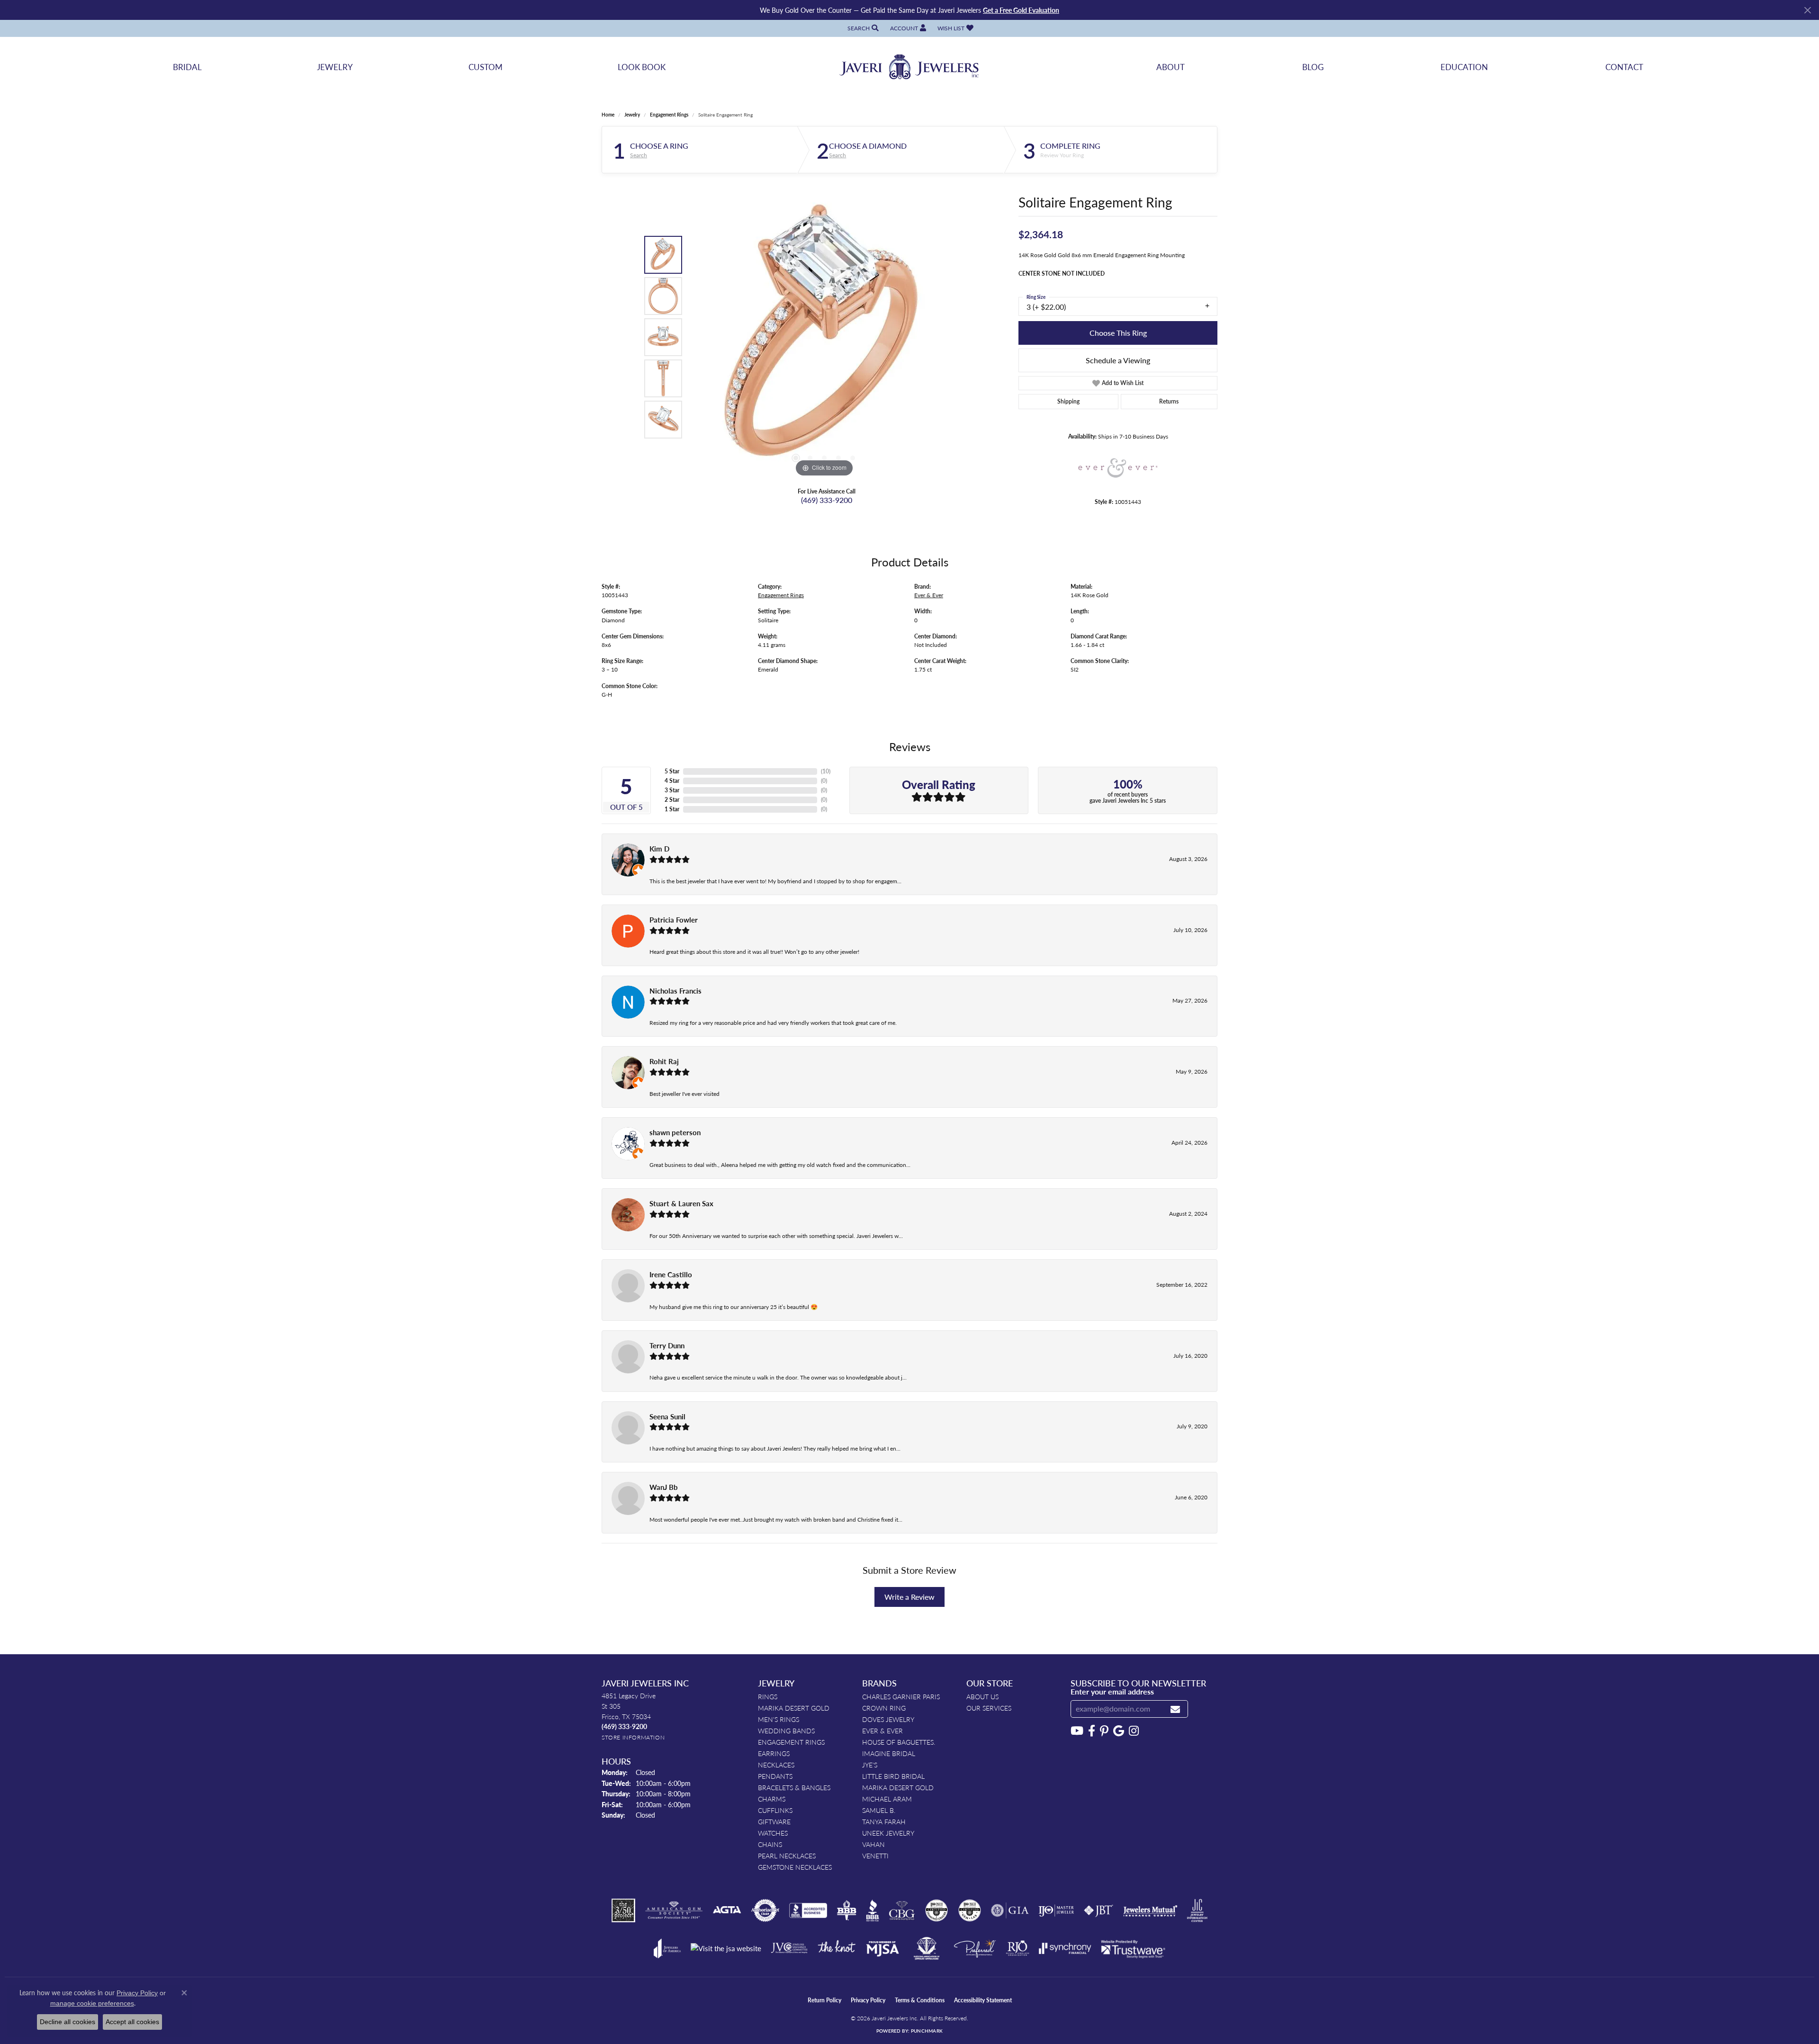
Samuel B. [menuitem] (879, 1810)
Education (1464, 67)
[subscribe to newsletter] (1175, 1709)
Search (639, 155)
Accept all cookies (132, 2022)
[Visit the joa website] (667, 1948)
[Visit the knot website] (837, 1948)
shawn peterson (675, 1132)
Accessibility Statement (983, 2000)
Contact (1624, 67)
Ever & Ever (929, 595)
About (1171, 67)
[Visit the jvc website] (789, 1948)
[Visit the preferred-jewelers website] (975, 1948)
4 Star (672, 781)
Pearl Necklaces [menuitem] (787, 1856)
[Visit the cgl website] (970, 1910)
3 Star (672, 790)
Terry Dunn (667, 1345)
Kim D (659, 849)
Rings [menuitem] (768, 1696)
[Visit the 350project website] (623, 1910)
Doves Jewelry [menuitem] (888, 1719)
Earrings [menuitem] (774, 1753)
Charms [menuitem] (772, 1799)
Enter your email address (1112, 1691)
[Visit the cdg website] (937, 1910)
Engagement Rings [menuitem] (791, 1742)
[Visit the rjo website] (1018, 1948)
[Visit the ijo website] (1056, 1910)
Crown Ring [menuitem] (884, 1708)
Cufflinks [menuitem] (775, 1810)
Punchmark (927, 2031)
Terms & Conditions (920, 2000)
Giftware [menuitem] (774, 1821)
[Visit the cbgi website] (902, 1910)
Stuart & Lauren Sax (681, 1203)
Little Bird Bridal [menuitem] (893, 1776)
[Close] (1807, 10)
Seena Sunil (667, 1416)
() (826, 771)
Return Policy (824, 2000)
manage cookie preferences (92, 2003)
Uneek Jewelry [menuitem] (888, 1833)
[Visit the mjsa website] (882, 1948)
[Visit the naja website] (927, 1948)
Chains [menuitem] (770, 1844)
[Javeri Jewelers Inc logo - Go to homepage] (909, 67)
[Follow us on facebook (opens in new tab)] (1092, 1731)
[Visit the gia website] (1010, 1910)
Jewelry (335, 67)
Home (608, 115)
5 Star (672, 771)
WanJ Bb (664, 1487)
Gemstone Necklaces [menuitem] (795, 1867)
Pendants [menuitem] (775, 1776)
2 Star (672, 800)
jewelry (632, 115)
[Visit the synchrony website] (1065, 1948)
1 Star (672, 809)
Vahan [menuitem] (873, 1844)
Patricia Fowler (674, 920)
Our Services (989, 1708)
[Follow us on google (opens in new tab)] (1119, 1731)
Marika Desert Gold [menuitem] (794, 1708)
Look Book (642, 67)
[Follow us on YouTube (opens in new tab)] (1077, 1731)
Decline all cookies (68, 2022)
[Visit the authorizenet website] (765, 1910)
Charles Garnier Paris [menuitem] (901, 1696)
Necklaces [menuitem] (776, 1765)
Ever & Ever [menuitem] (882, 1730)
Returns (1169, 401)
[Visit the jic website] (1197, 1910)
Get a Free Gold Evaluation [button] (1021, 10)
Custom (486, 67)
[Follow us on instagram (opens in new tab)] (1134, 1731)
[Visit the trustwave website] (1133, 1948)
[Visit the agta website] (727, 1910)
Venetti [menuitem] (875, 1856)
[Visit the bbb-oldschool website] (846, 1910)
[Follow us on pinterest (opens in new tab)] (1104, 1731)
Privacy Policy (868, 2000)
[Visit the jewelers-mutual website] (1150, 1910)
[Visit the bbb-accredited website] (808, 1910)
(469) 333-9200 (827, 500)
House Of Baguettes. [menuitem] (899, 1742)
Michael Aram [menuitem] (887, 1799)
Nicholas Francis (675, 991)
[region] (824, 337)
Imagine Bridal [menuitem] (889, 1753)
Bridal (187, 67)
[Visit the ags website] (674, 1910)
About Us (982, 1696)
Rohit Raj (664, 1061)
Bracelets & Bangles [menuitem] (794, 1787)
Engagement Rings (669, 115)
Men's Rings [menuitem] (779, 1719)
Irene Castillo (671, 1274)
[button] (862, 28)
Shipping (1068, 401)
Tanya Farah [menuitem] (884, 1821)
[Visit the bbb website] (873, 1910)
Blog (1313, 67)
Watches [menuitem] (773, 1833)
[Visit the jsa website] (726, 1949)
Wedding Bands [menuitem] (786, 1730)
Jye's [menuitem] (870, 1765)
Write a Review (909, 1597)
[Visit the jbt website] (1099, 1910)
